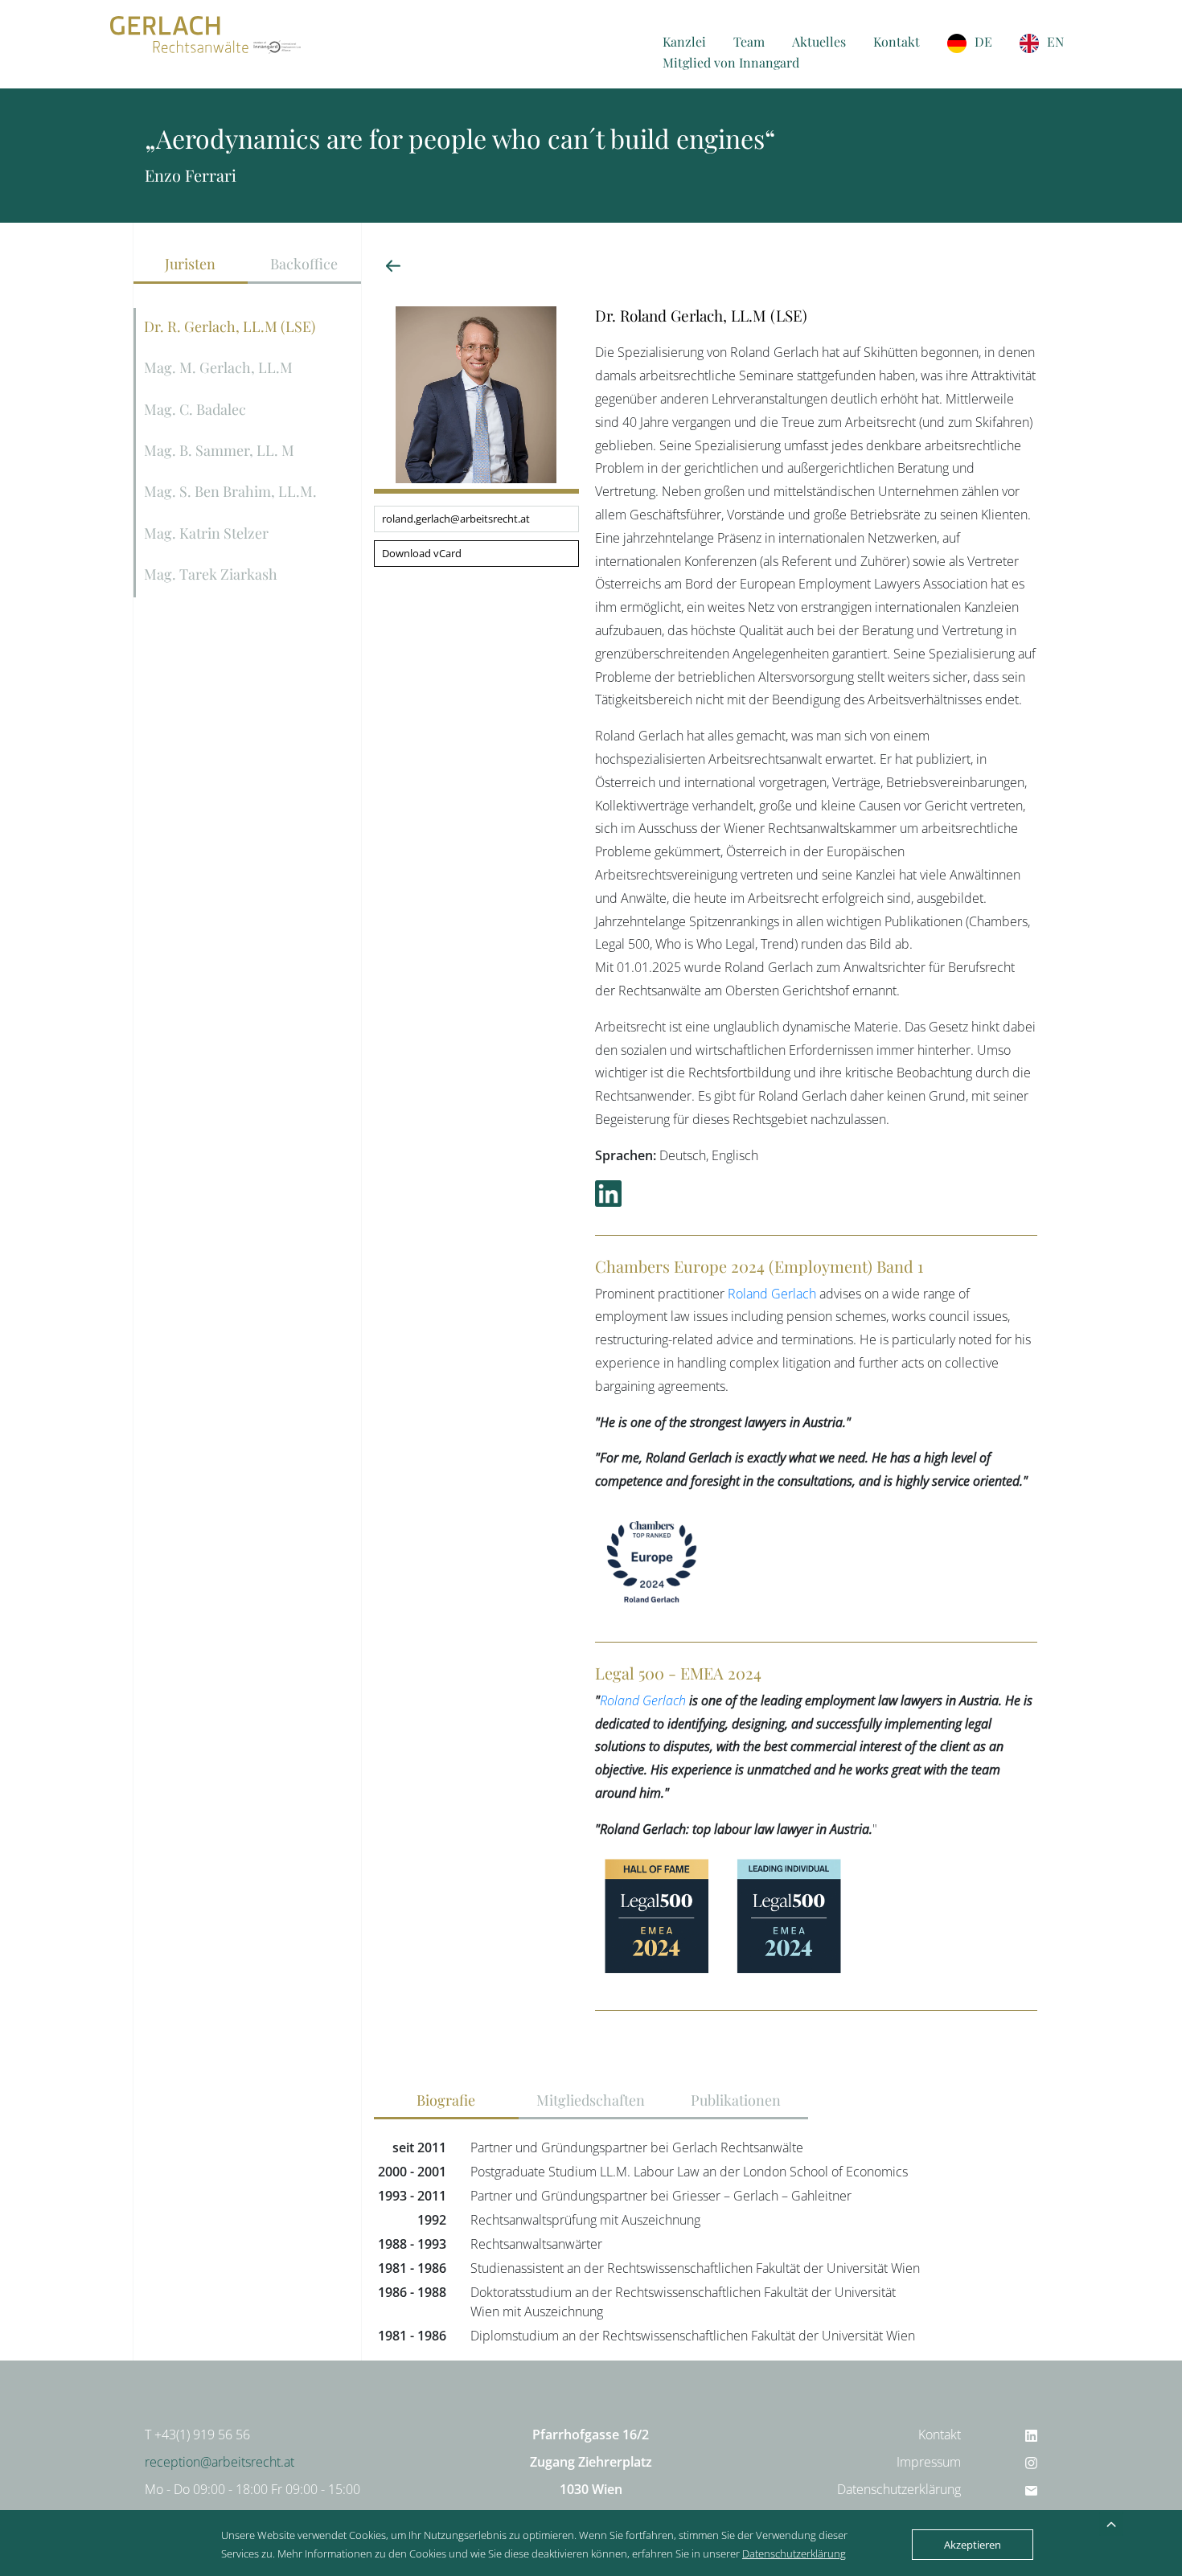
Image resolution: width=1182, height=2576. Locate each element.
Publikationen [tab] (736, 2100)
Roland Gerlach (772, 1294)
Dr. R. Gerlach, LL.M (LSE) (230, 326)
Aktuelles (819, 41)
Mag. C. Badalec (195, 409)
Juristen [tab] (190, 263)
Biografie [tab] (446, 2100)
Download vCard (422, 553)
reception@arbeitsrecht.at (220, 2462)
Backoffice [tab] (304, 263)
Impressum (929, 2462)
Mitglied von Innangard (731, 62)
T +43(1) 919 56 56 (197, 2434)
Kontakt (897, 41)
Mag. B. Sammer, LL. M (219, 450)
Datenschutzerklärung (899, 2489)
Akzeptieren (973, 2545)
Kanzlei (684, 41)
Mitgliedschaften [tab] (591, 2100)
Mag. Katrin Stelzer (206, 533)
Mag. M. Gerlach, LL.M (218, 367)
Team (749, 41)
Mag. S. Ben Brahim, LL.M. (230, 491)
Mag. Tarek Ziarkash (211, 574)
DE (983, 41)
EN (1055, 41)
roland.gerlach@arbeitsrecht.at (456, 519)
